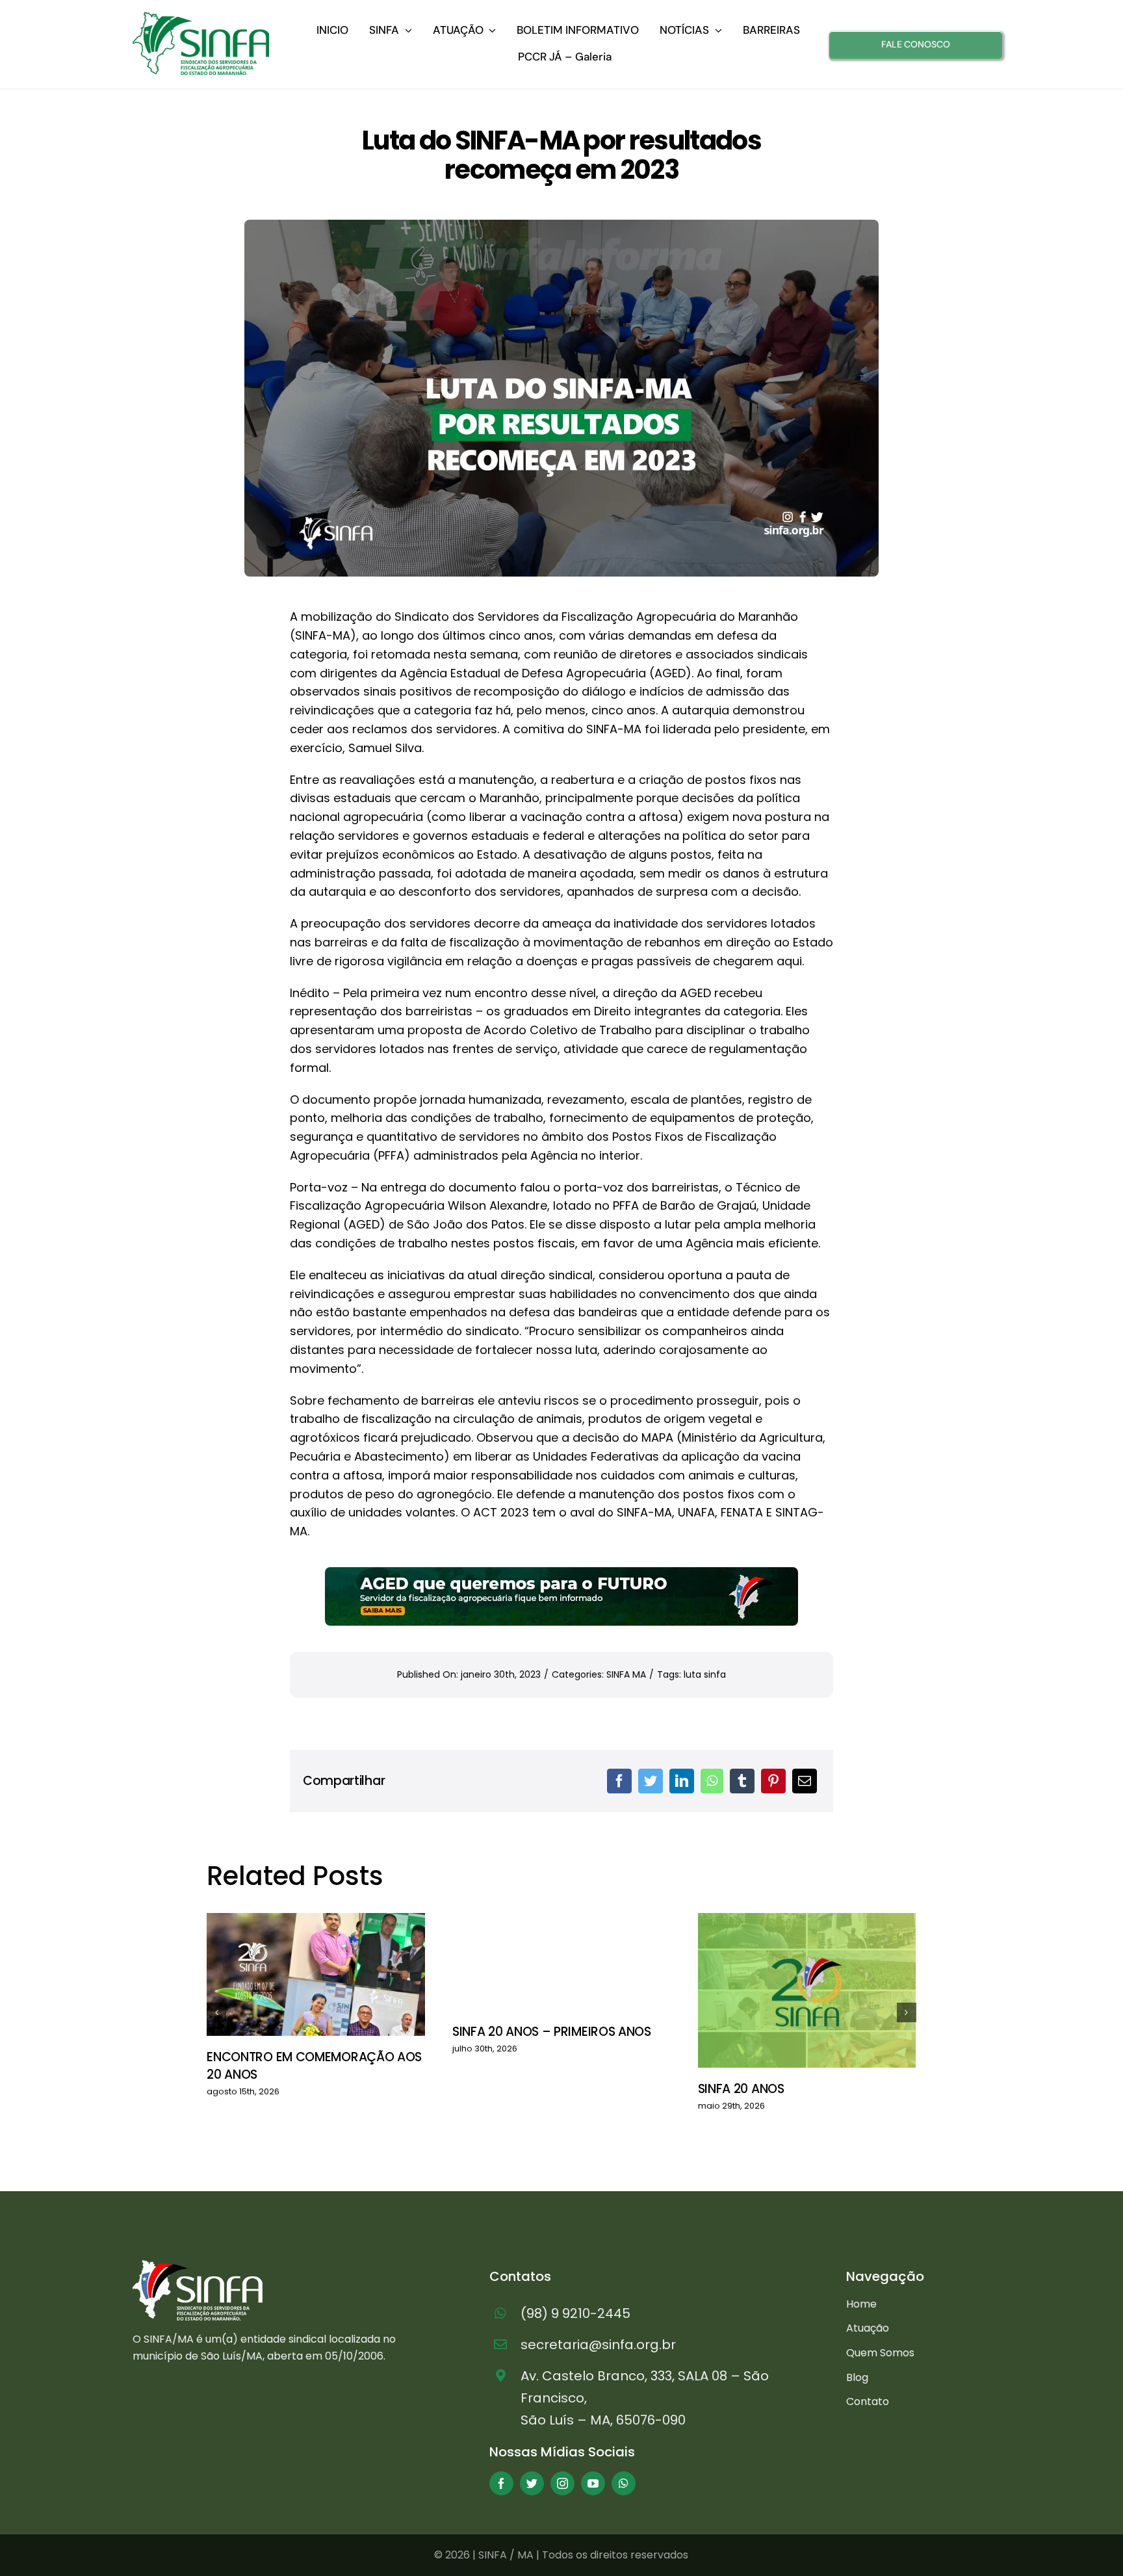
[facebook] (501, 2483)
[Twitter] (651, 1781)
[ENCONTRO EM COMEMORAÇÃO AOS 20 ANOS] (316, 1974)
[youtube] (593, 2483)
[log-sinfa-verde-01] (201, 17)
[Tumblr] (742, 1781)
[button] (216, 2012)
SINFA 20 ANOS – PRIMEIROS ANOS (552, 2032)
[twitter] (532, 2483)
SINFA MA (626, 1674)
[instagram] (562, 2483)
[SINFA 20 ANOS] (807, 1990)
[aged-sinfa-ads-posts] (561, 1573)
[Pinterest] (773, 1781)
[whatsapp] (624, 2483)
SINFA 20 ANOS (741, 2089)
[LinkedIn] (682, 1781)
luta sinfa (705, 1674)
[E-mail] (805, 1781)
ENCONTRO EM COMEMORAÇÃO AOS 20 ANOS (314, 2066)
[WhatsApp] (712, 1781)
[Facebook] (619, 1781)
